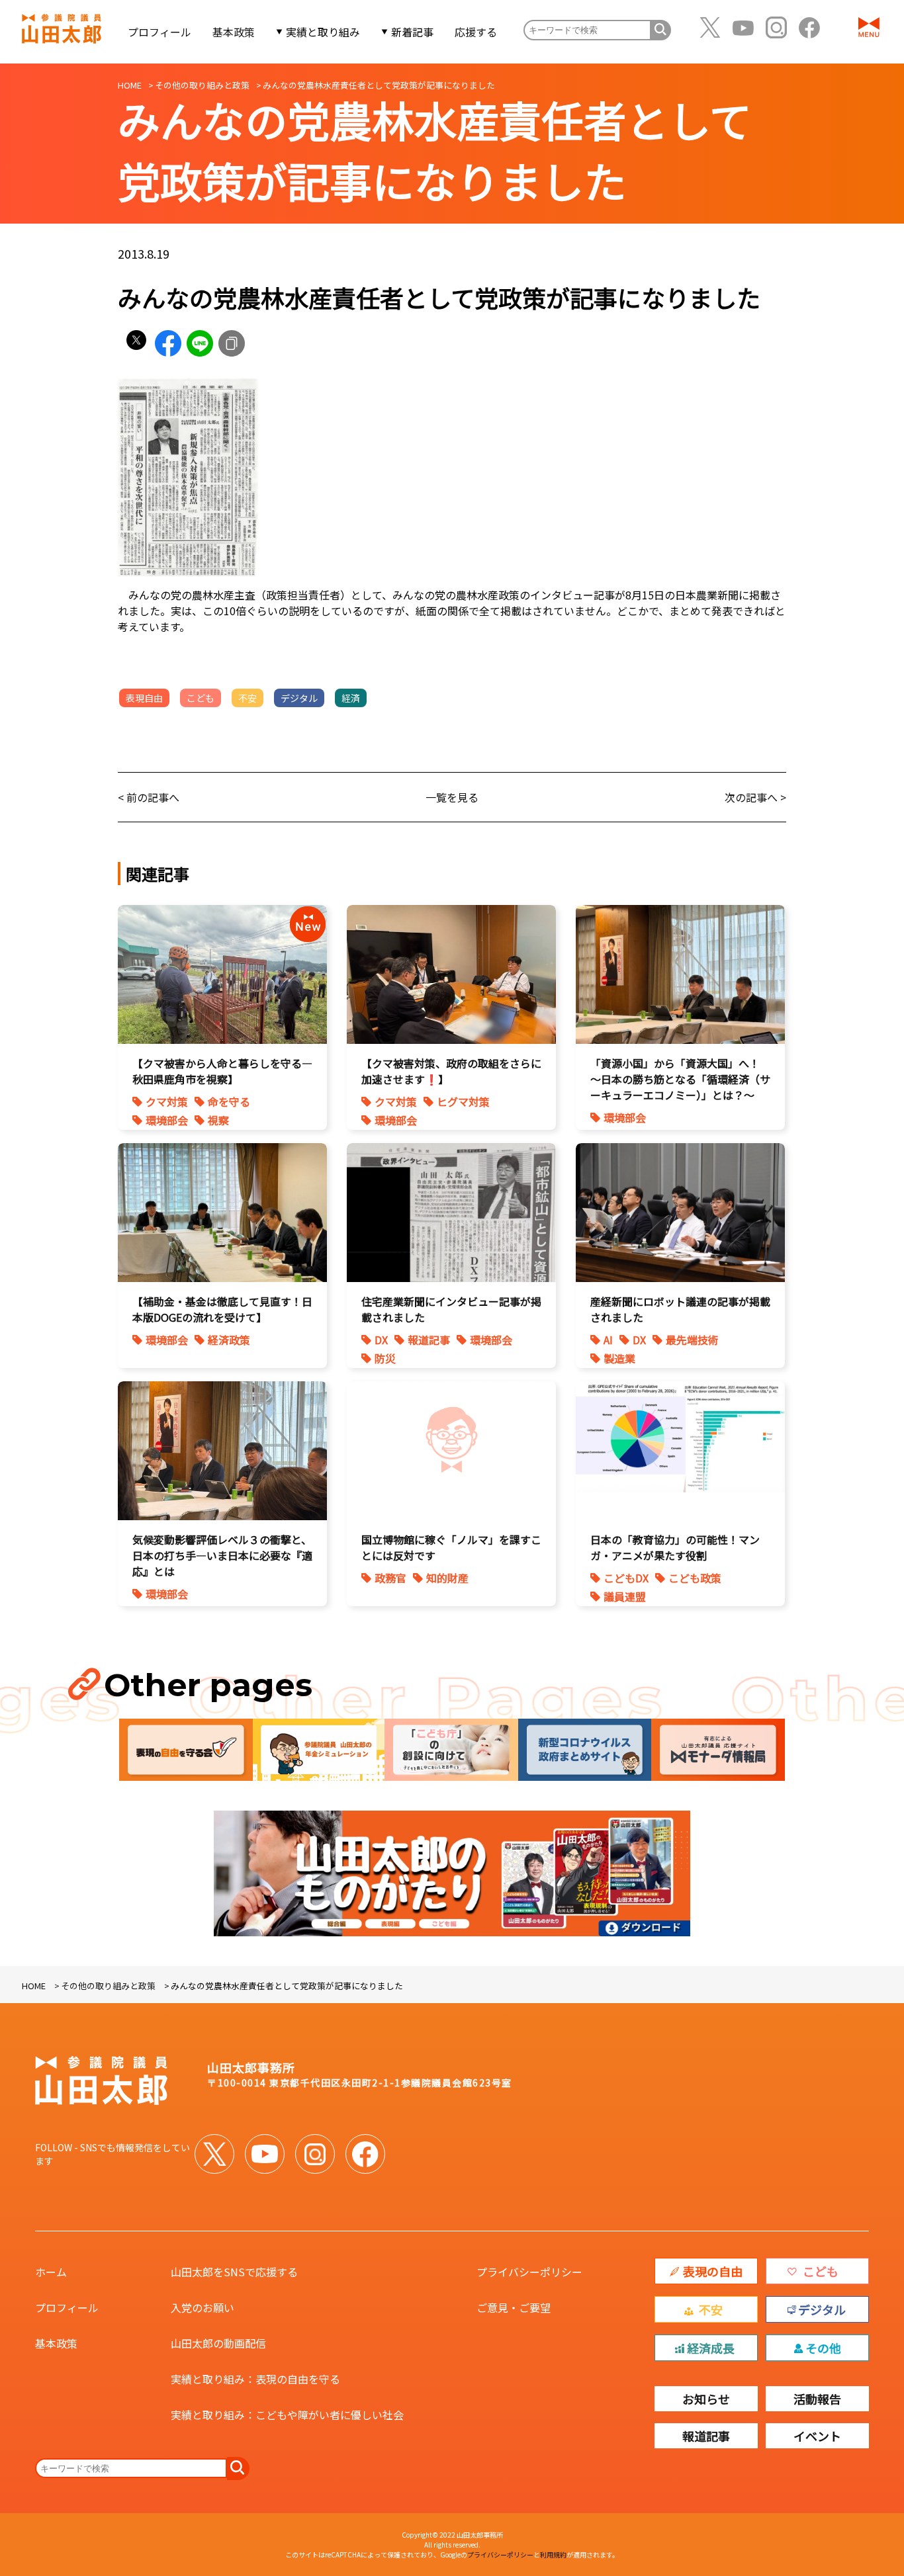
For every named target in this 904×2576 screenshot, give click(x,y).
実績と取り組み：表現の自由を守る (255, 2379)
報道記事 (429, 1340)
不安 (248, 698)
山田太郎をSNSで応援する (234, 2272)
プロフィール (159, 32)
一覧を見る (452, 797)
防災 (385, 1358)
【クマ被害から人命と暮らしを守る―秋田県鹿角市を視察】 (222, 1071)
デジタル (299, 698)
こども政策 (695, 1578)
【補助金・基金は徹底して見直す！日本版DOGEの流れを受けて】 (222, 1309)
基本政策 (234, 32)
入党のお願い (203, 2307)
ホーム (51, 2272)
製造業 (619, 1358)
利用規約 (553, 2555)
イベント (817, 2436)
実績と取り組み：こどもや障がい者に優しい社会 (287, 2415)
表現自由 (144, 698)
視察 (218, 1120)
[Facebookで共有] (168, 343)
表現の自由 (713, 2271)
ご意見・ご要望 (514, 2307)
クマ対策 (167, 1101)
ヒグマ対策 (463, 1101)
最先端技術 (692, 1340)
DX (381, 1340)
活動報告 (817, 2399)
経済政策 (229, 1340)
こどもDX (626, 1578)
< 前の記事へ (149, 797)
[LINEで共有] (200, 343)
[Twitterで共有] (136, 343)
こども (201, 698)
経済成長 (711, 2348)
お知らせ (706, 2399)
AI (608, 1340)
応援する (476, 32)
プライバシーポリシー (529, 2272)
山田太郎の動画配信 (218, 2343)
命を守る (229, 1101)
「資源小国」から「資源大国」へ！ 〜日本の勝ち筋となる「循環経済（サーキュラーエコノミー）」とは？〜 (680, 1079)
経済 (351, 698)
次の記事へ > (755, 797)
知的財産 (447, 1578)
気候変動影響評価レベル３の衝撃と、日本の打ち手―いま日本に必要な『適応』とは (222, 1555)
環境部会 (167, 1120)
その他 (823, 2348)
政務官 (390, 1578)
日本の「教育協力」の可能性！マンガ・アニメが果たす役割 (675, 1547)
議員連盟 (625, 1596)
